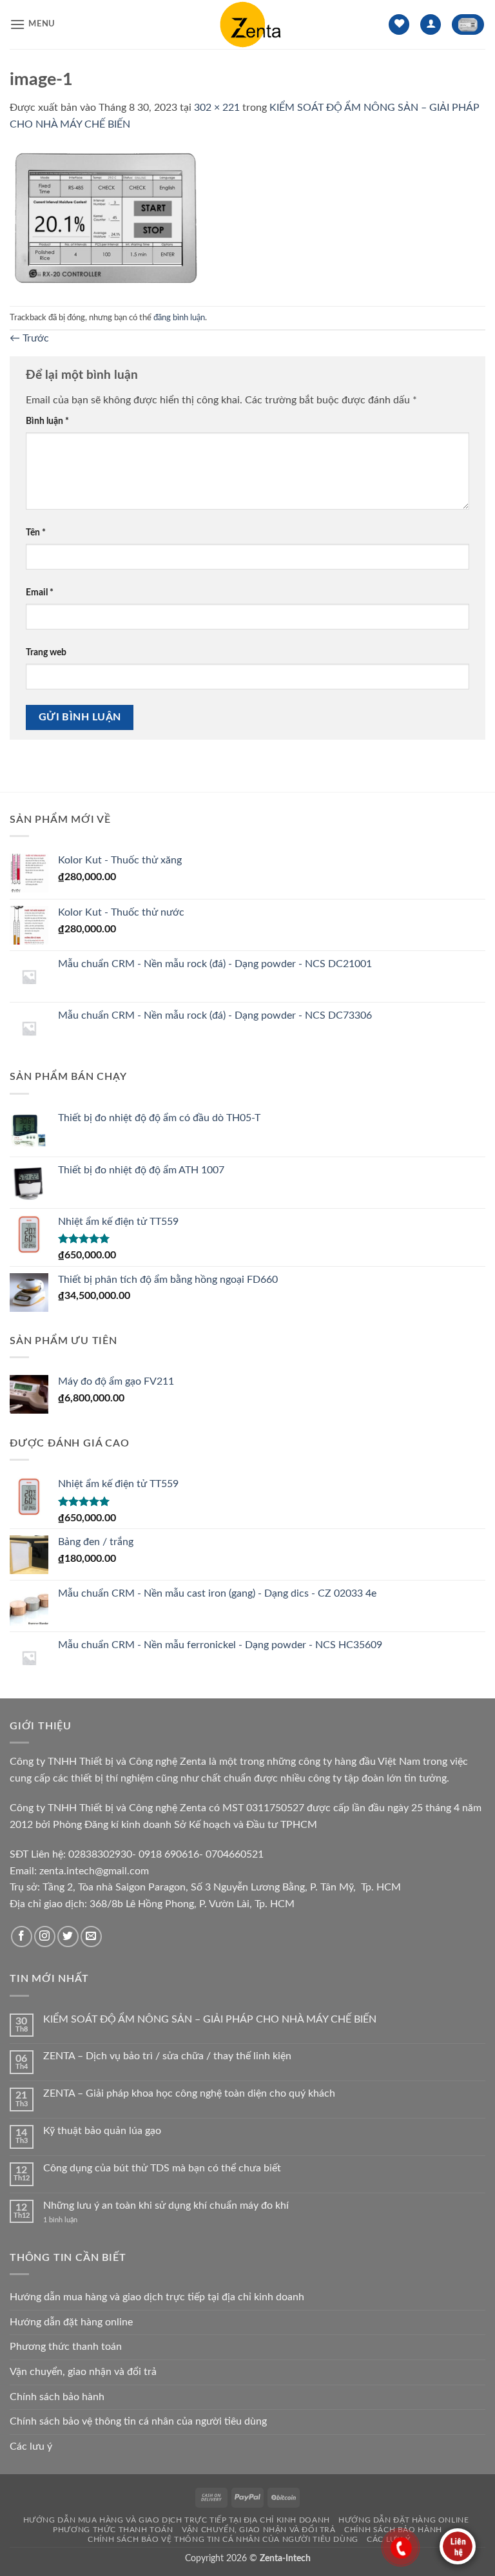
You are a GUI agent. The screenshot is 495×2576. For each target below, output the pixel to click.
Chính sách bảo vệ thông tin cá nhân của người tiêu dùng (138, 2421)
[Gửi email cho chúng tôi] (91, 1937)
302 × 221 (217, 108)
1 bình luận (71, 2220)
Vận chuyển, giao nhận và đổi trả (83, 2372)
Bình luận (47, 421)
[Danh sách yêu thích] (399, 25)
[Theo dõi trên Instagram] (45, 1937)
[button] (33, 24)
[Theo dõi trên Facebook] (22, 1937)
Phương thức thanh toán (66, 2347)
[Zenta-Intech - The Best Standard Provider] (247, 24)
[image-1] (107, 219)
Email (40, 592)
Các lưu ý (31, 2446)
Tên (36, 533)
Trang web (46, 652)
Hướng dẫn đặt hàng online (71, 2322)
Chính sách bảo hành (57, 2397)
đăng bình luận (179, 318)
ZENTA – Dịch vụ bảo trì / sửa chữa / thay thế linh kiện (167, 2056)
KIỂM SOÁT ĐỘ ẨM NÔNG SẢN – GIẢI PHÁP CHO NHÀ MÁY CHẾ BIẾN (210, 2019)
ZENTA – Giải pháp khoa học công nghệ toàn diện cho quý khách (189, 2093)
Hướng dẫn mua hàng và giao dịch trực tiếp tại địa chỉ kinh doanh (157, 2297)
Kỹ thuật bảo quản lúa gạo (102, 2131)
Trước (29, 338)
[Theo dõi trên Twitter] (68, 1937)
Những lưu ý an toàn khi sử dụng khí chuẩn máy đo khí (166, 2206)
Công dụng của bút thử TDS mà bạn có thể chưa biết (162, 2168)
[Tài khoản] (431, 25)
